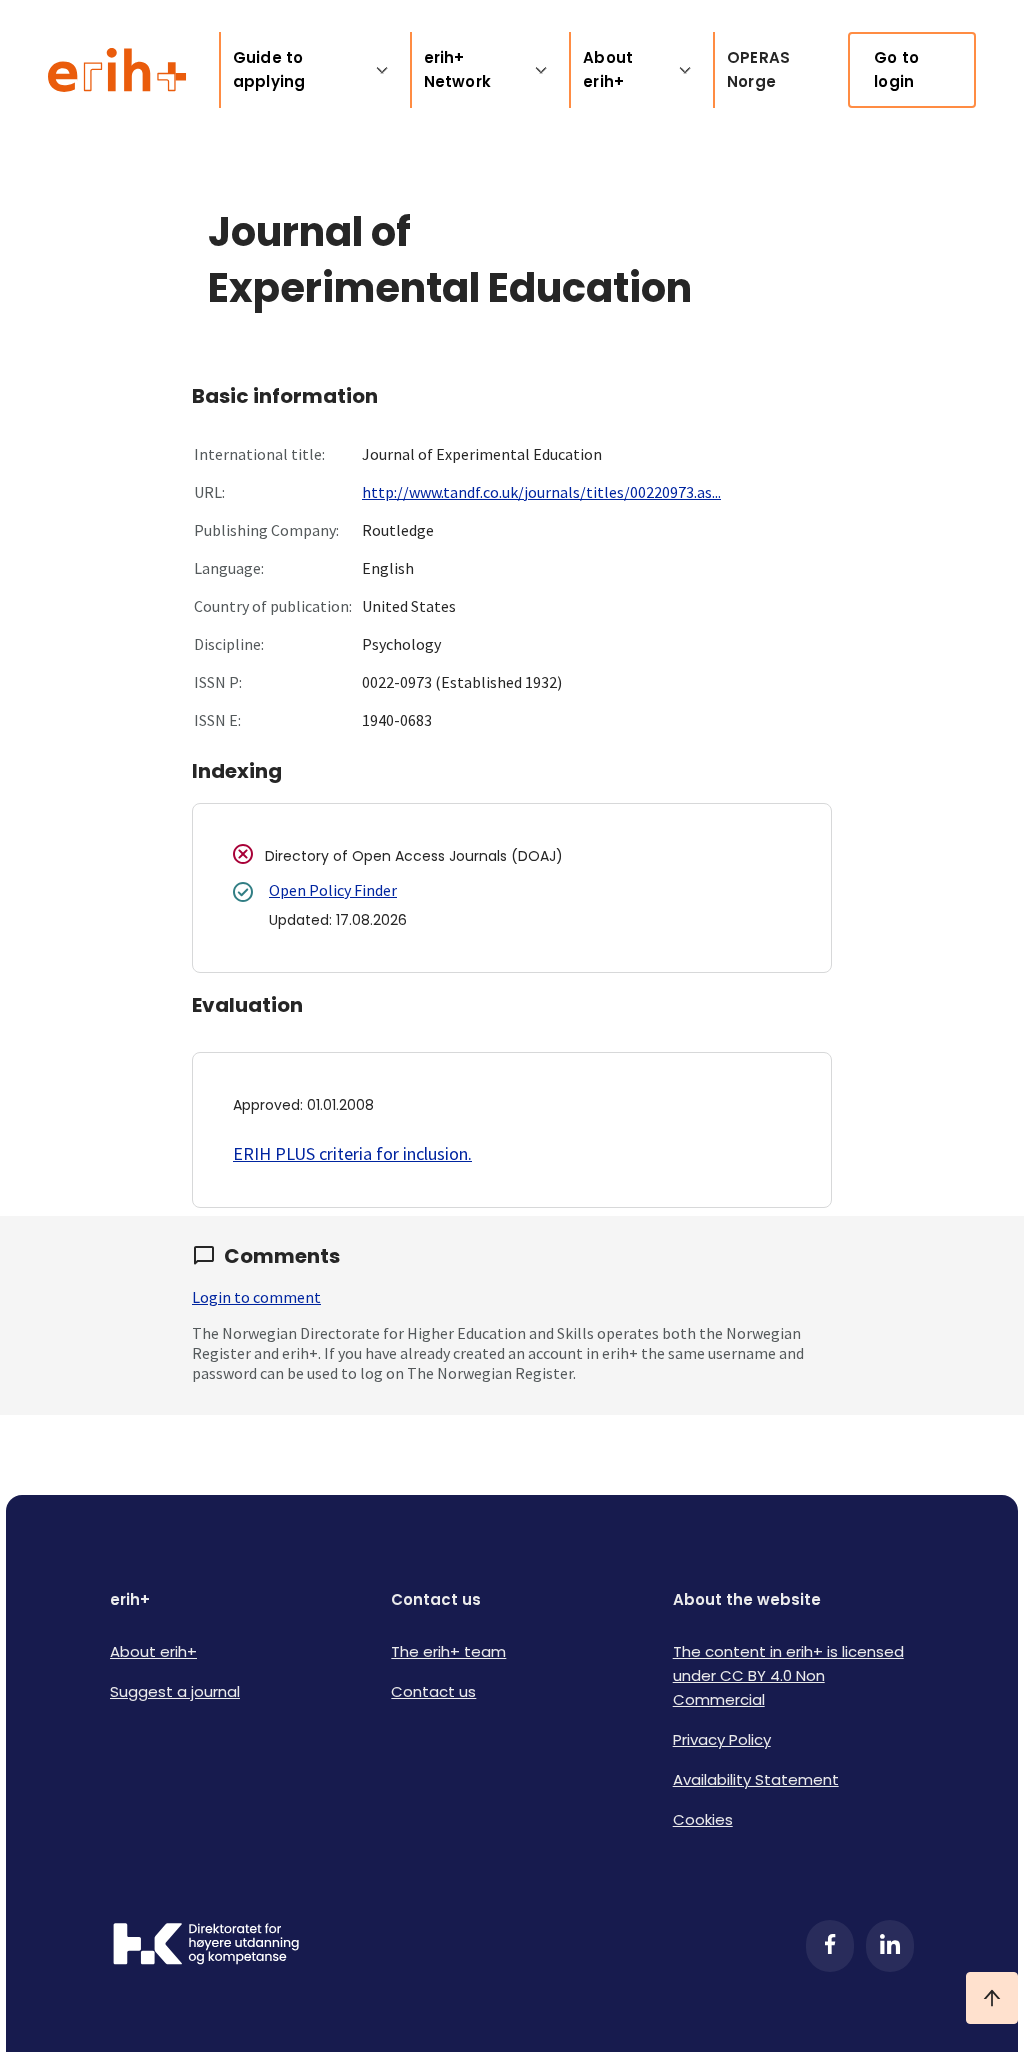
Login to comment (256, 1297)
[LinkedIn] (890, 1946)
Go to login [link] (896, 69)
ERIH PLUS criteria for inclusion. (352, 1153)
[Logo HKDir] (206, 1946)
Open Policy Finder (333, 890)
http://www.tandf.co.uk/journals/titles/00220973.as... (541, 492)
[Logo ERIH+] (117, 70)
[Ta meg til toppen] (992, 1998)
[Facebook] (830, 1946)
